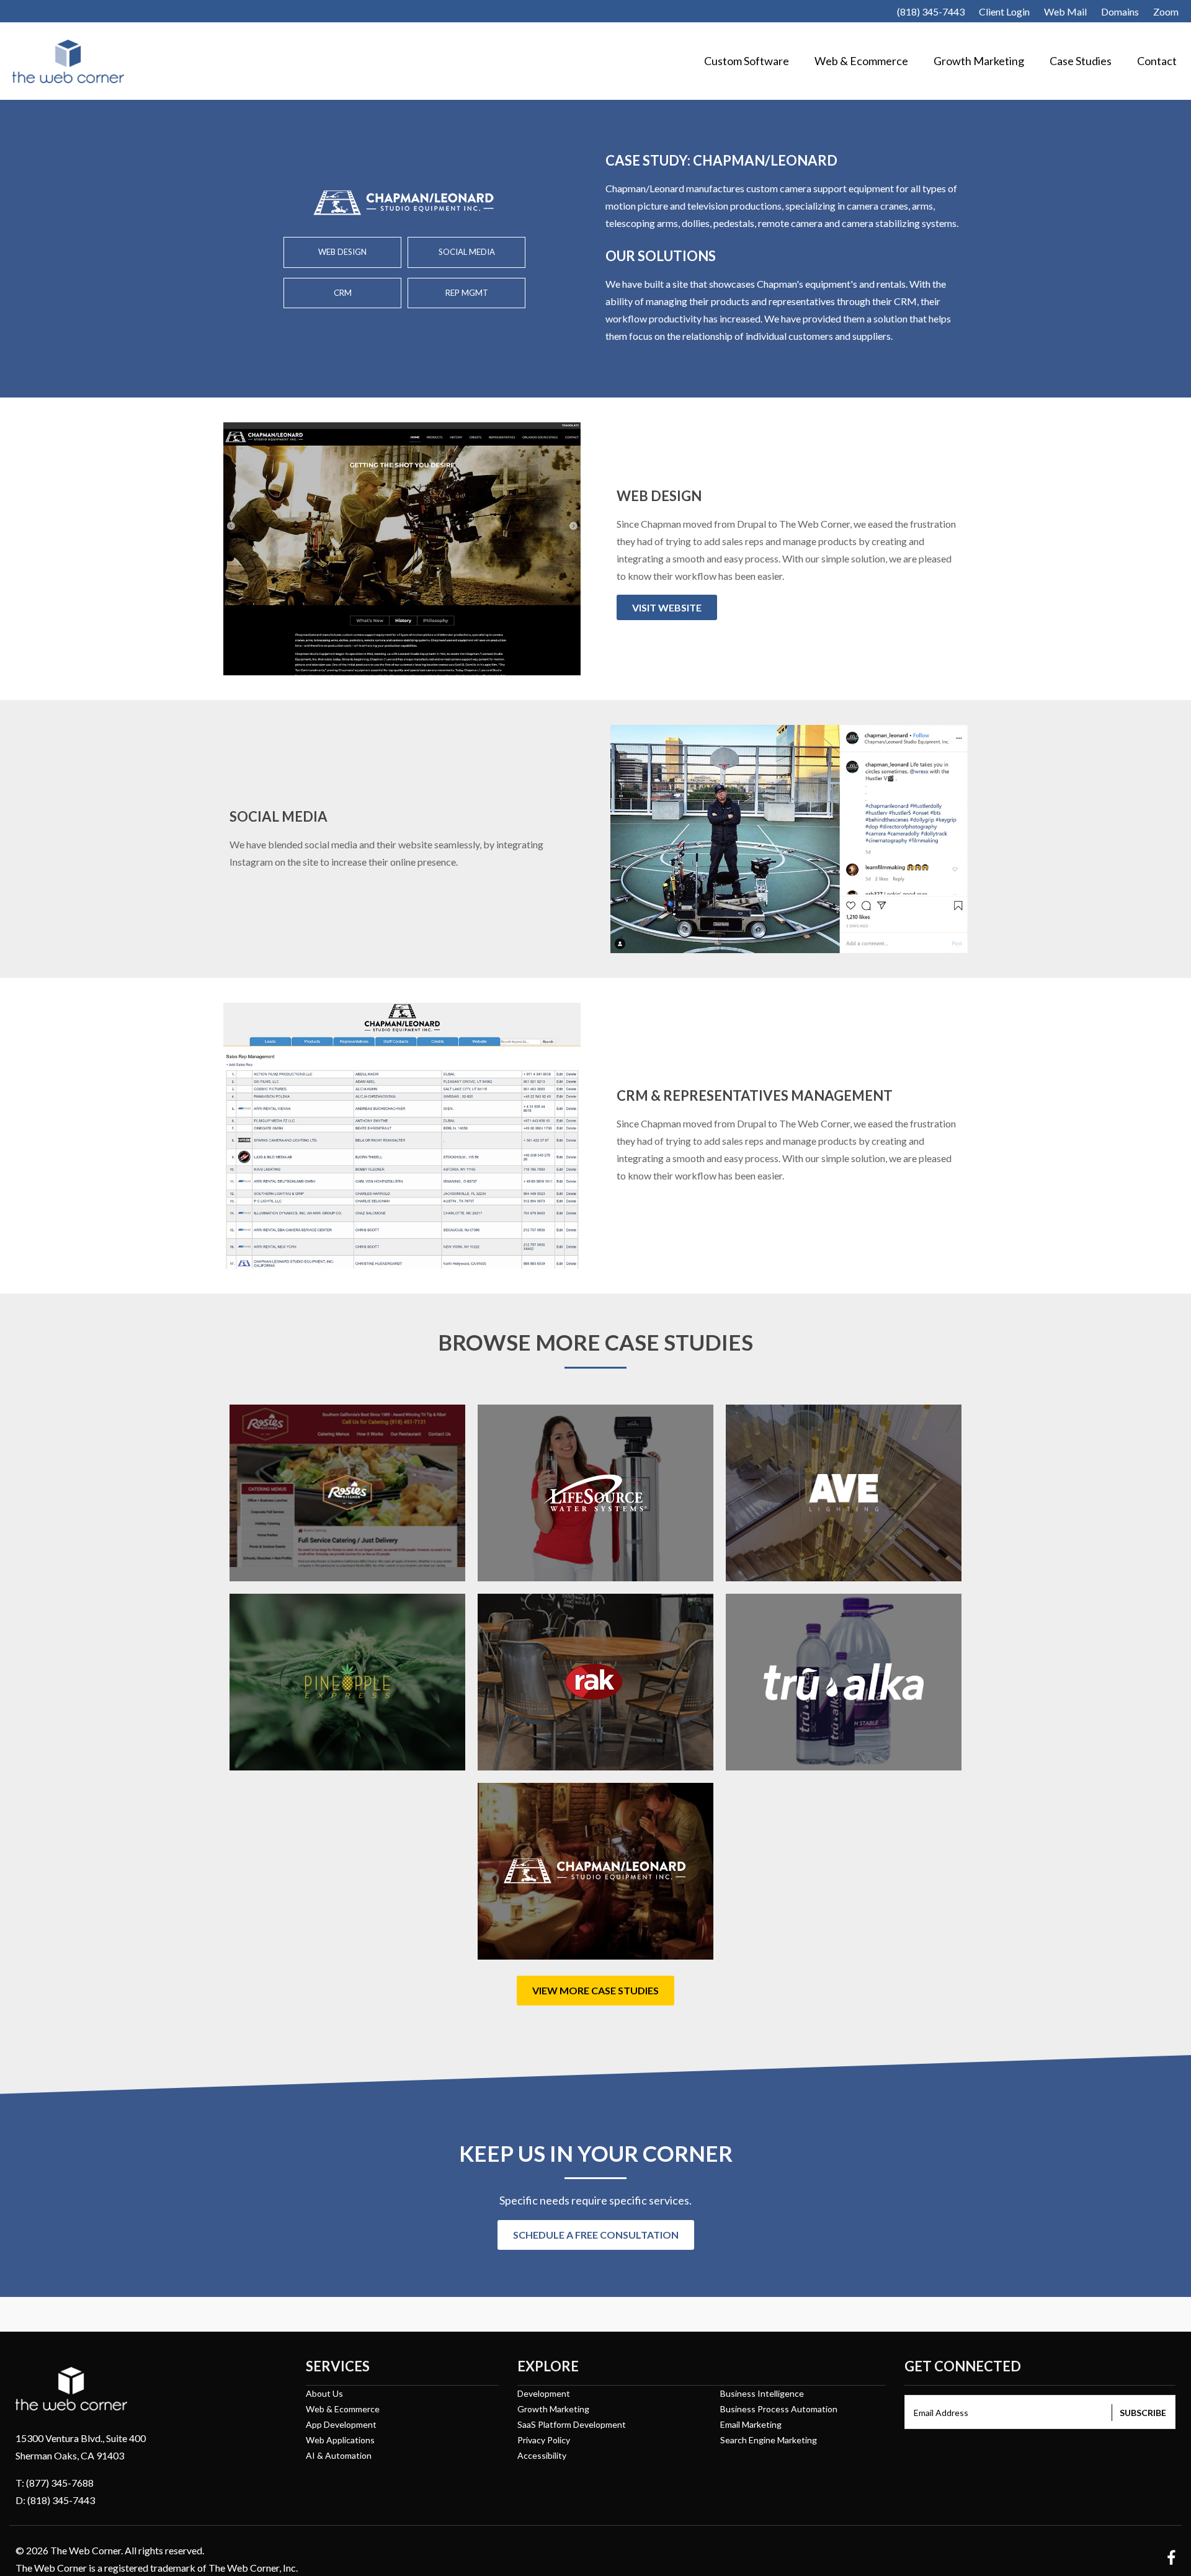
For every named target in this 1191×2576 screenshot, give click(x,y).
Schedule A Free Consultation (596, 2235)
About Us (324, 2393)
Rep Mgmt (467, 293)
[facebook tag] (1166, 2560)
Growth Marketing (979, 61)
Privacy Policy (544, 2440)
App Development (341, 2424)
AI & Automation (339, 2455)
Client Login (1004, 11)
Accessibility (542, 2455)
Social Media (467, 252)
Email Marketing (751, 2424)
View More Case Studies (595, 1990)
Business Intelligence (762, 2393)
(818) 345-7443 (931, 11)
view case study (295, 1567)
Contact (1157, 61)
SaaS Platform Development (572, 2424)
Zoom (1166, 11)
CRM (343, 293)
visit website (667, 607)
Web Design (342, 252)
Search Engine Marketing (769, 2440)
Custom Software (747, 61)
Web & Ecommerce (861, 61)
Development (544, 2393)
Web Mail (1065, 11)
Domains (1120, 11)
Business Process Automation (779, 2409)
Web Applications (340, 2440)
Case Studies (1081, 61)
